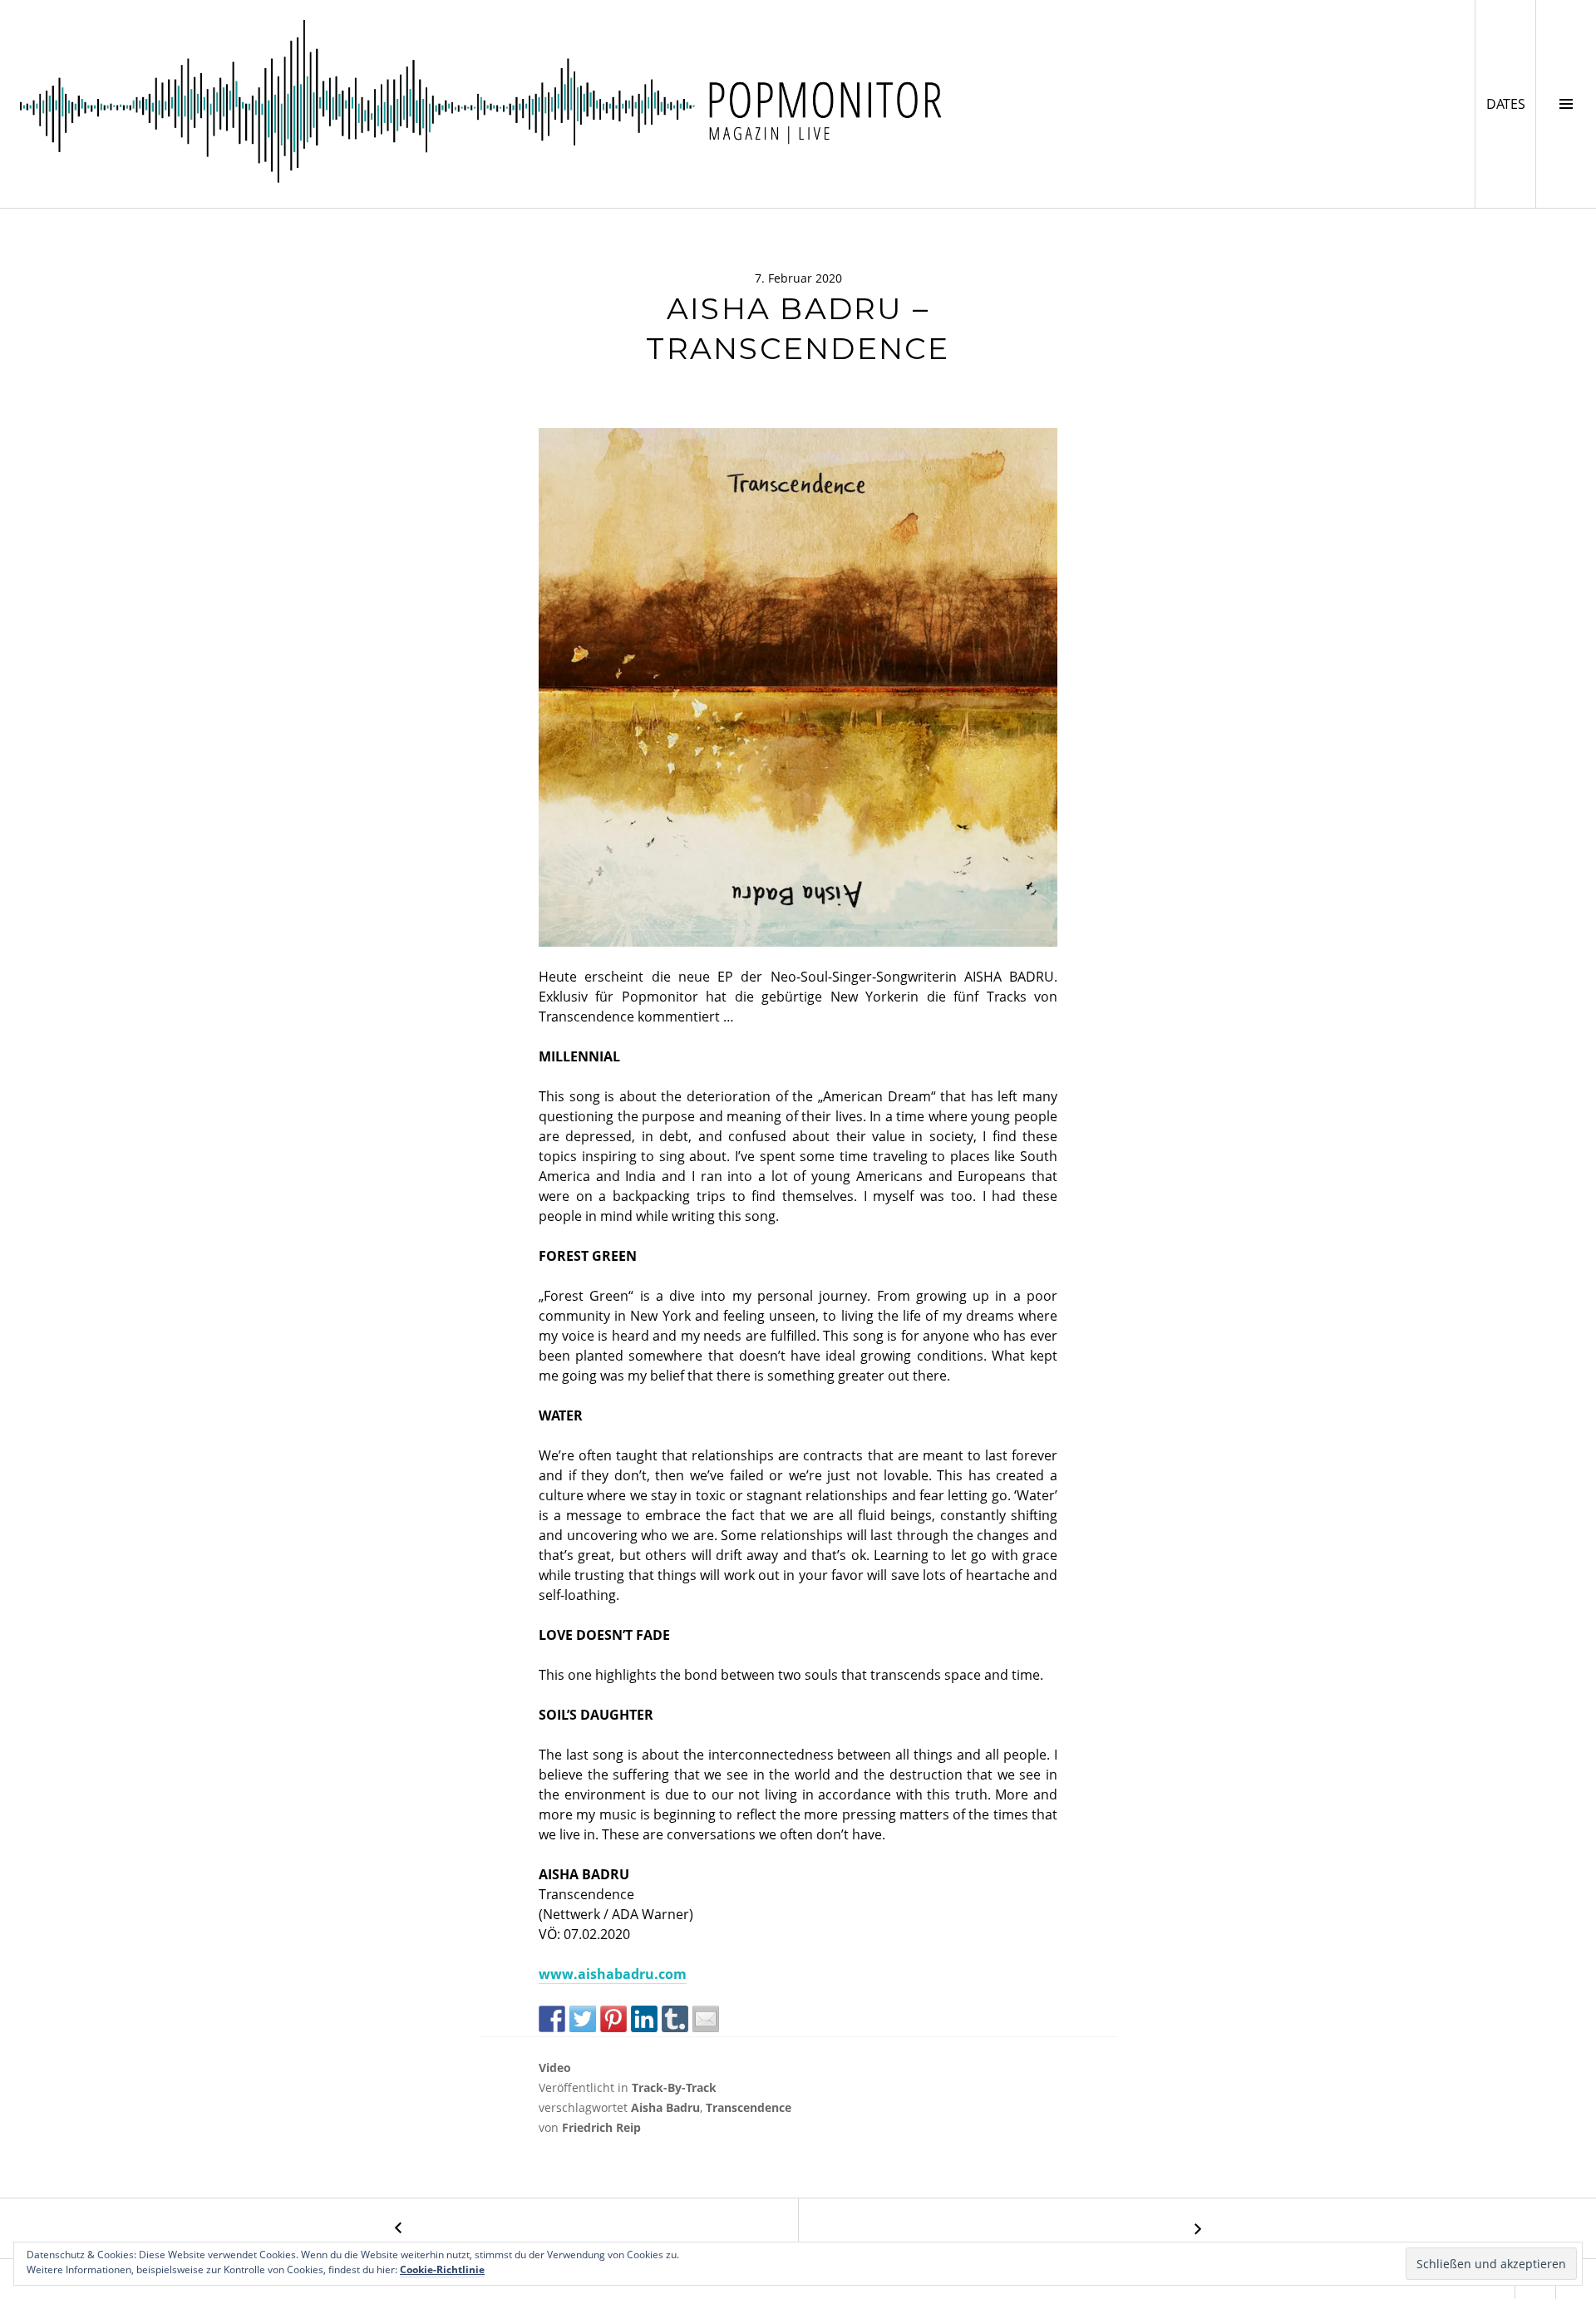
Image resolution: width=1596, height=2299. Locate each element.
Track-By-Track (674, 2087)
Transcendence (749, 2107)
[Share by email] (706, 2019)
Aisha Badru (665, 2107)
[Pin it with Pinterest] (613, 2019)
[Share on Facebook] (552, 2019)
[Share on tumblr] (675, 2019)
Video (555, 2068)
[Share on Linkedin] (644, 2019)
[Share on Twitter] (583, 2019)
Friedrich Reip (601, 2127)
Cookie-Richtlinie (442, 2269)
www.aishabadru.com (613, 1974)
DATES (1511, 103)
